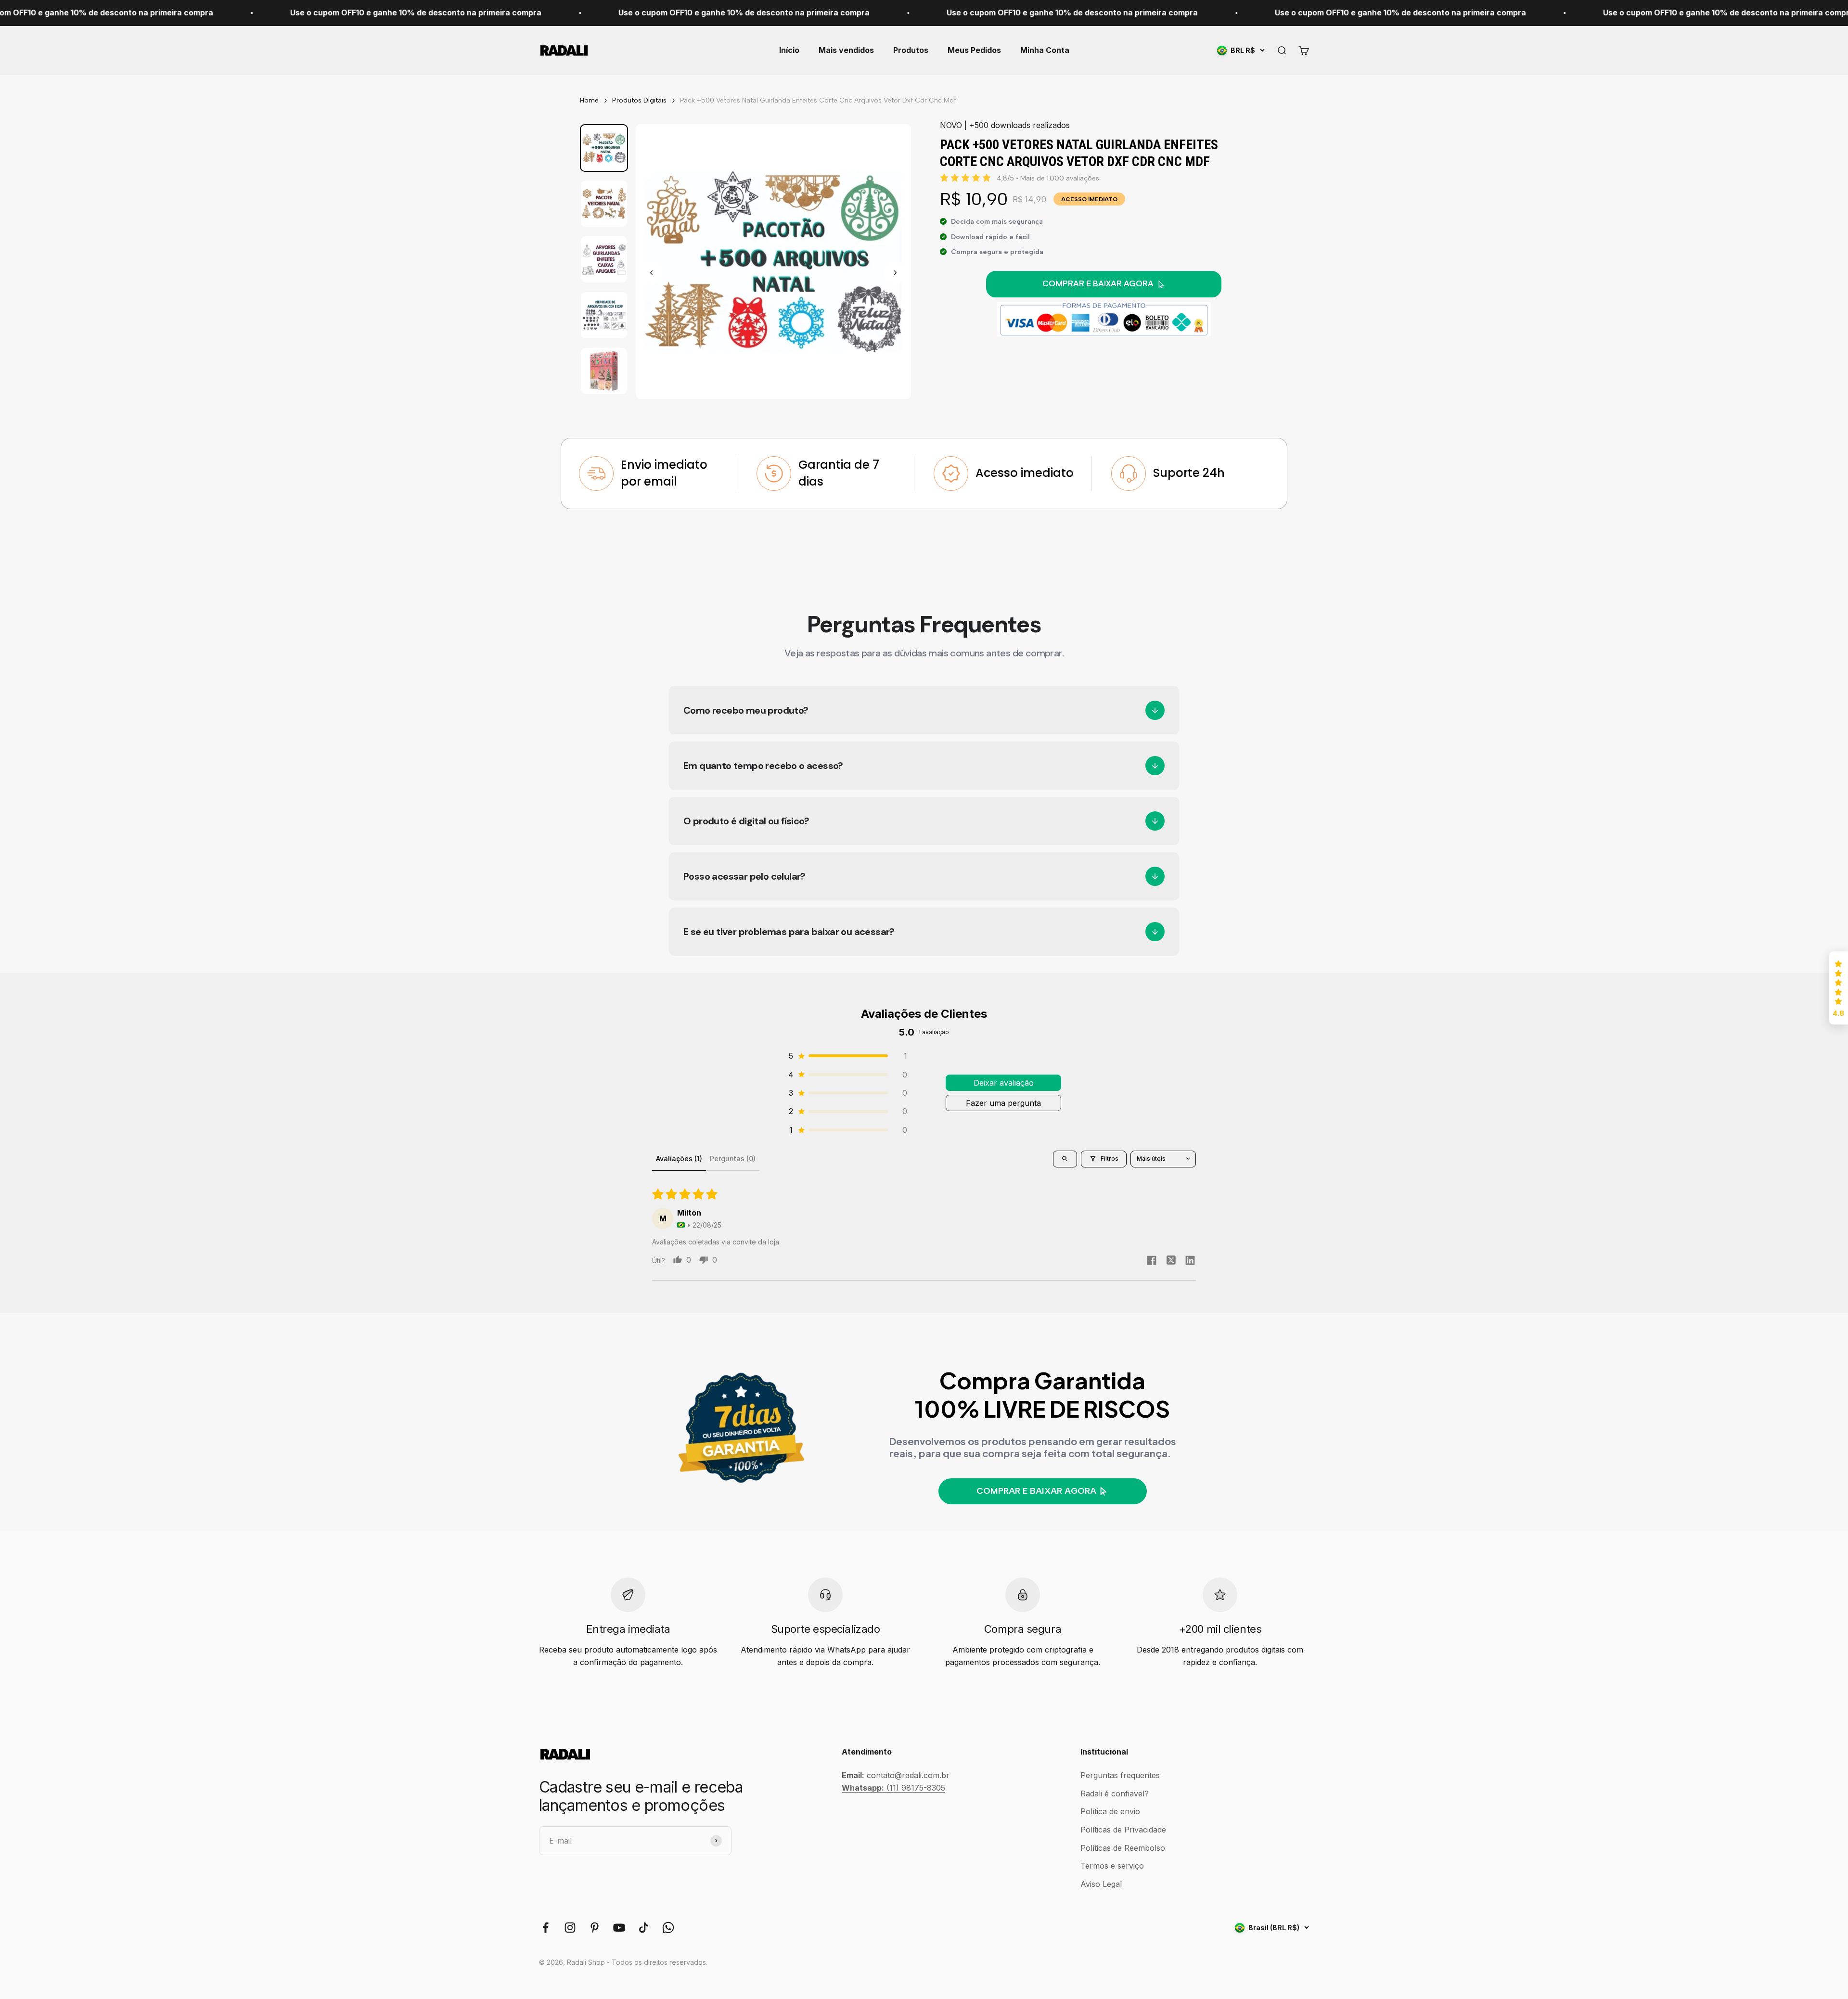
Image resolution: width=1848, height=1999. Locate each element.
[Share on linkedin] (1190, 1262)
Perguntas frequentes (1120, 1775)
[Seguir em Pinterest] (595, 1928)
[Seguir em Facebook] (545, 1928)
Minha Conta (1045, 50)
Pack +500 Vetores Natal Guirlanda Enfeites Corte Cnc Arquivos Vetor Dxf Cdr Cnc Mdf (818, 100)
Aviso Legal (1101, 1884)
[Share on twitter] (1171, 1261)
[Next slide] (895, 273)
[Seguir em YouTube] (619, 1928)
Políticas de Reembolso (1123, 1848)
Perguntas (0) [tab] (733, 1159)
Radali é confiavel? (1115, 1794)
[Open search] (1065, 1159)
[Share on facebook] (1152, 1262)
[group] (604, 148)
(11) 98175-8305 (893, 1788)
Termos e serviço (1112, 1866)
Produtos (911, 50)
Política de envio (1110, 1811)
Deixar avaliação (1004, 1083)
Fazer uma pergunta (1003, 1103)
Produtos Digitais (639, 100)
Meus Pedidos (974, 50)
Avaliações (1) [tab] (679, 1159)
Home (589, 100)
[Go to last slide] (652, 273)
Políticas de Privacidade (1123, 1830)
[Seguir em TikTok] (644, 1928)
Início (789, 50)
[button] (847, 1056)
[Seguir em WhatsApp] (668, 1928)
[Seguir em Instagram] (570, 1928)
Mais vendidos (846, 50)
